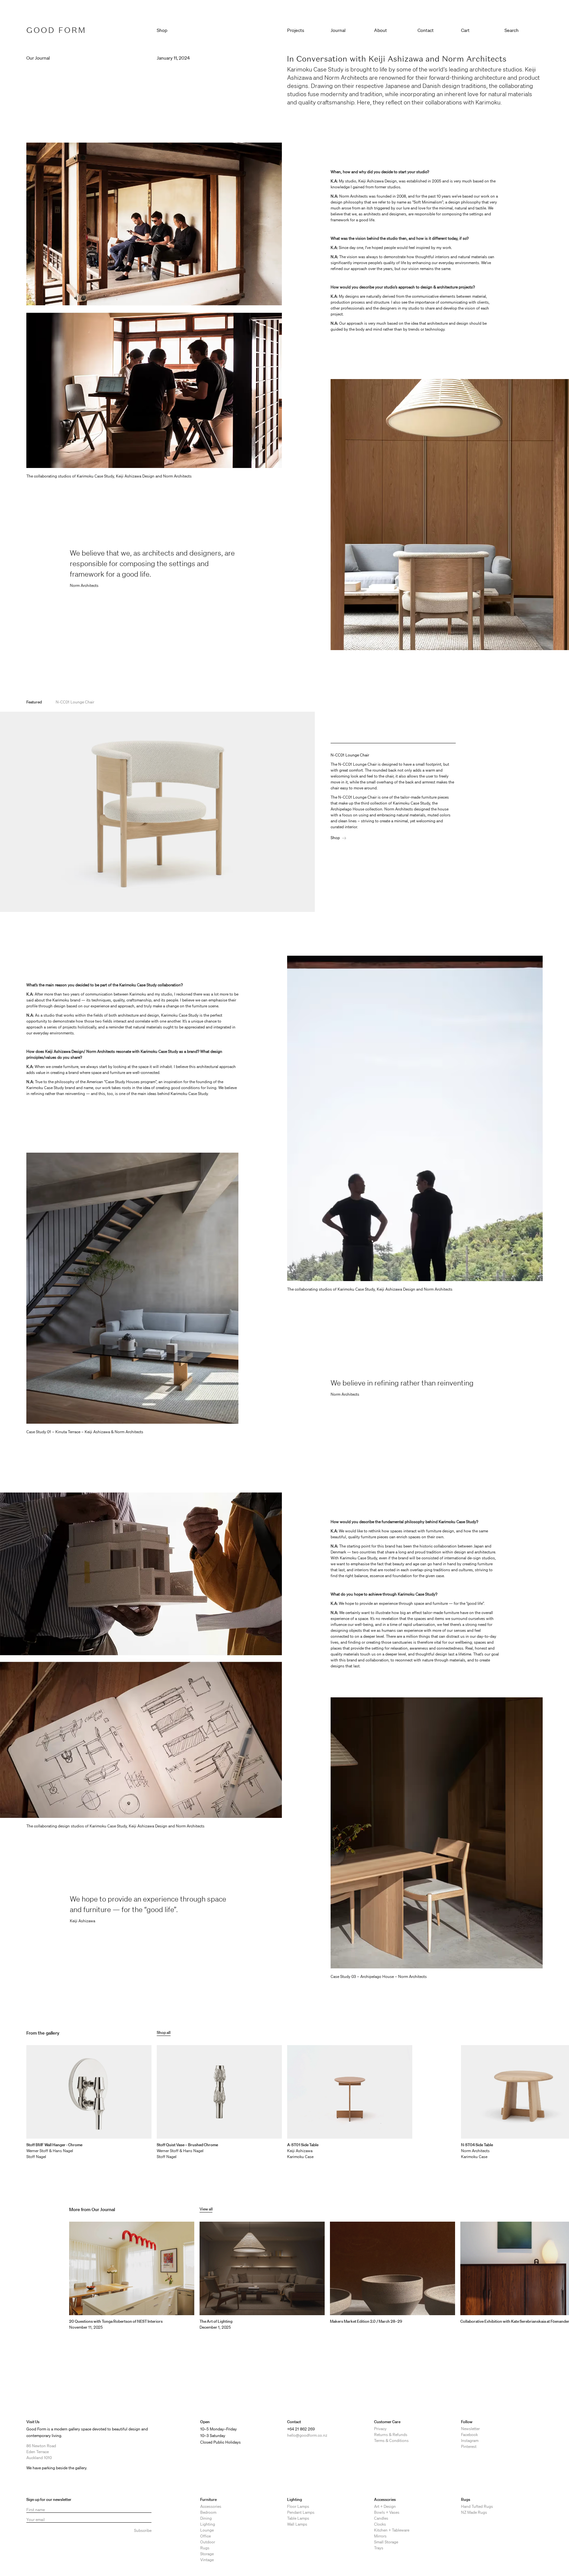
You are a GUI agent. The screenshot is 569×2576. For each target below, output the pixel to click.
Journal (338, 30)
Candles (381, 2518)
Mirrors (380, 2536)
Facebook (469, 2435)
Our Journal (38, 58)
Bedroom (208, 2512)
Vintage (207, 2560)
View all (206, 2209)
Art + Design (385, 2506)
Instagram (470, 2440)
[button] (480, 29)
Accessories (211, 2506)
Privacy (380, 2429)
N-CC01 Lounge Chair (75, 702)
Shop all (164, 2032)
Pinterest (469, 2446)
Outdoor (208, 2542)
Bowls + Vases (387, 2512)
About (380, 30)
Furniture (208, 2499)
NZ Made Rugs (474, 2512)
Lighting (208, 2524)
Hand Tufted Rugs (477, 2506)
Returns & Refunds (391, 2435)
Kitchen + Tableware (392, 2530)
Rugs (205, 2548)
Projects (296, 30)
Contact (426, 30)
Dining (206, 2518)
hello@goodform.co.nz (307, 2435)
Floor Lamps (298, 2506)
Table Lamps (298, 2518)
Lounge (207, 2530)
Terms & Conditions (391, 2440)
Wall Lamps (297, 2524)
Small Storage (386, 2542)
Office (205, 2536)
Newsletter (470, 2429)
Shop (335, 838)
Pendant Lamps (301, 2512)
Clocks (380, 2524)
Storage (207, 2554)
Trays (379, 2548)
